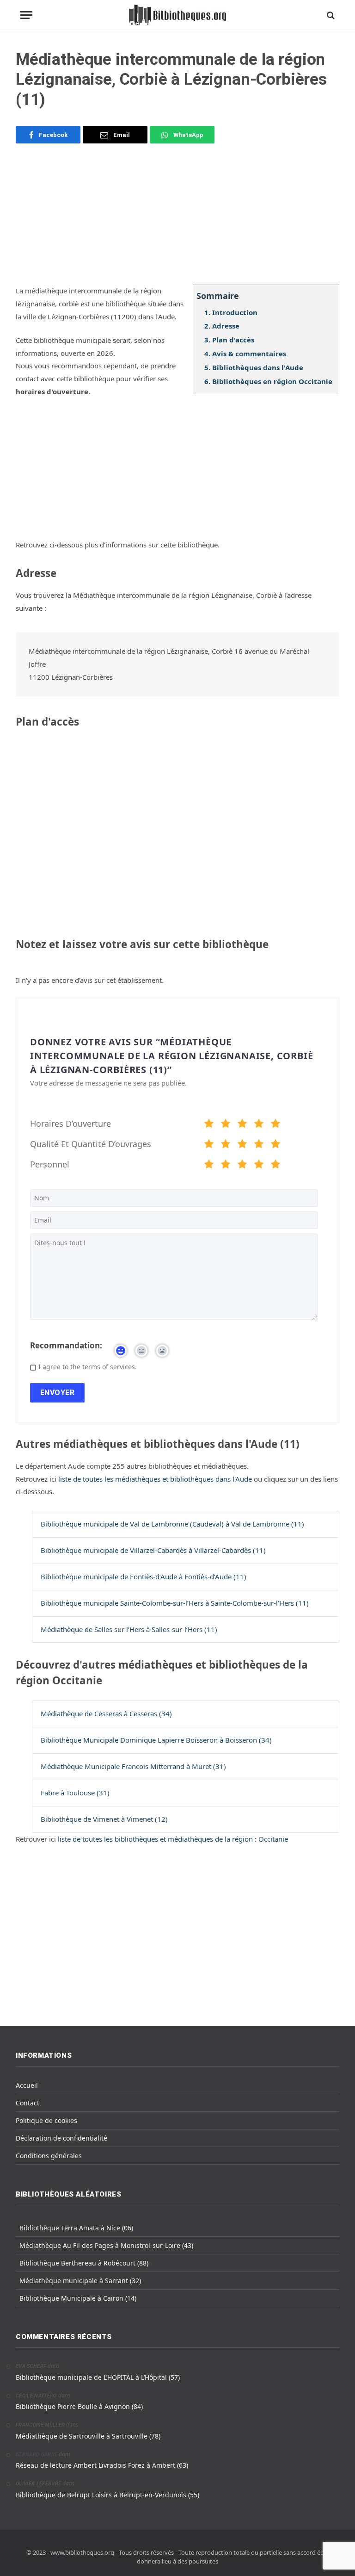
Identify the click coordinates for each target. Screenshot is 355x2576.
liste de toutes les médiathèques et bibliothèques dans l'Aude (156, 1479)
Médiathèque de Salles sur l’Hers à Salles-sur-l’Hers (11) (129, 1629)
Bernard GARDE (37, 2455)
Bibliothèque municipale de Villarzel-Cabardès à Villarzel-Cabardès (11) (153, 1550)
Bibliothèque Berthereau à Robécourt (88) (84, 2263)
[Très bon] (259, 1125)
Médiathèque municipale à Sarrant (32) (80, 2281)
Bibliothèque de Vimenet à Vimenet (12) (104, 1819)
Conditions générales (49, 2156)
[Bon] (242, 1125)
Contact (28, 2103)
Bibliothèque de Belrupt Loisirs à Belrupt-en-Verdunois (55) (107, 2495)
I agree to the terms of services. (88, 1367)
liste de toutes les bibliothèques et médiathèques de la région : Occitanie (173, 1839)
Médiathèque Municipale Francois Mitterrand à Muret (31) (133, 1766)
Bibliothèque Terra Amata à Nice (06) (76, 2228)
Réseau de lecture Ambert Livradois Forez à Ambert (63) (102, 2465)
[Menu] (26, 15)
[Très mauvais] (209, 1125)
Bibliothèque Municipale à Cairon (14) (78, 2298)
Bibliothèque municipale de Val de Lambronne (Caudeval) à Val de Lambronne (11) (172, 1524)
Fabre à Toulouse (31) (75, 1793)
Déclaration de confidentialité (61, 2138)
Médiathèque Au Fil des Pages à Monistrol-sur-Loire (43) (106, 2245)
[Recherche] (330, 15)
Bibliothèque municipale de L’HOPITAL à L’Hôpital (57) (98, 2377)
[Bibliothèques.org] (177, 15)
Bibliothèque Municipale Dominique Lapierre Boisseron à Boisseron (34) (156, 1740)
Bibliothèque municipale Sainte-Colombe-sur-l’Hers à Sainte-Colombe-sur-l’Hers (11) (175, 1603)
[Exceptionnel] (275, 1125)
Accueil (27, 2085)
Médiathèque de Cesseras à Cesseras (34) (106, 1713)
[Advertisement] (177, 220)
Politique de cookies (46, 2120)
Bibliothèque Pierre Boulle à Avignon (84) (79, 2406)
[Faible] (226, 1125)
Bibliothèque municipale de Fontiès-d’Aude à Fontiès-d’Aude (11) (144, 1577)
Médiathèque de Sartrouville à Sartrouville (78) (88, 2436)
